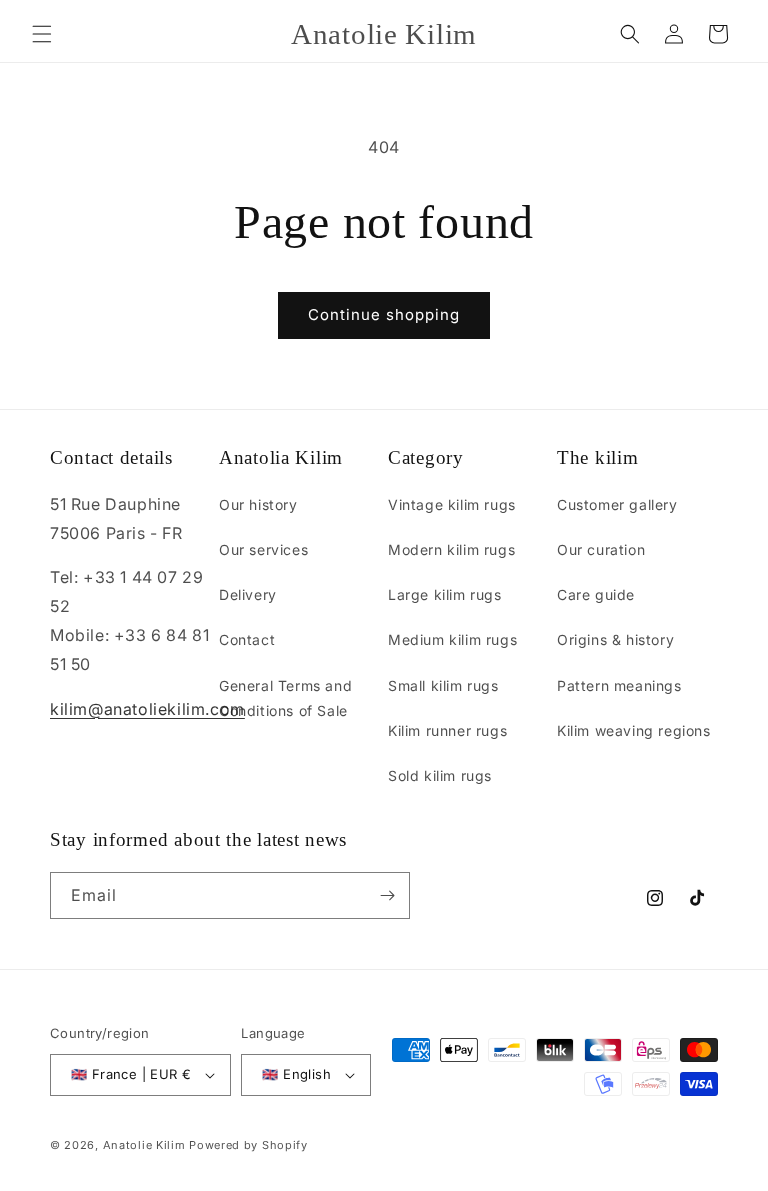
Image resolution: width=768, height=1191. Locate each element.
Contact (247, 639)
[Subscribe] (387, 895)
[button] (42, 34)
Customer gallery (617, 504)
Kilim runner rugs (447, 730)
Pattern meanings (619, 685)
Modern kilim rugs (451, 549)
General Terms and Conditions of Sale (285, 698)
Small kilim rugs (443, 685)
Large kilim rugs (445, 594)
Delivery (248, 594)
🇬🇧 (131, 1074)
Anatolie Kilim (144, 1145)
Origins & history (615, 639)
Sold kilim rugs (440, 775)
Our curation (601, 549)
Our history (258, 504)
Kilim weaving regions (634, 730)
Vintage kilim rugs (452, 504)
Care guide (596, 594)
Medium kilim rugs (452, 639)
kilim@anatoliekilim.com (147, 709)
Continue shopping (384, 314)
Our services (263, 549)
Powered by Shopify (248, 1145)
